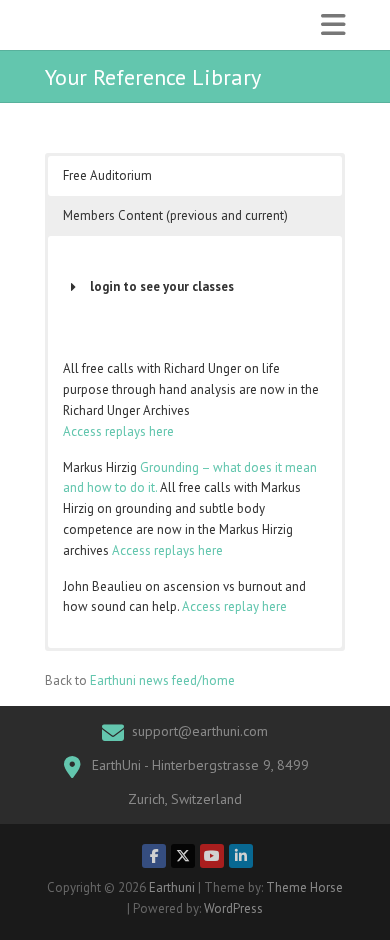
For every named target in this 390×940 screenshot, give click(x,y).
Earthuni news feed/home (162, 680)
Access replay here (234, 606)
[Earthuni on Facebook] (154, 856)
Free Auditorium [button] (107, 175)
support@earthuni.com (200, 731)
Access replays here (118, 431)
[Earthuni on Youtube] (212, 856)
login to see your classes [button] (162, 286)
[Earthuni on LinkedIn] (241, 856)
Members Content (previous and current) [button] (175, 215)
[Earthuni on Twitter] (183, 856)
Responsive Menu (333, 25)
